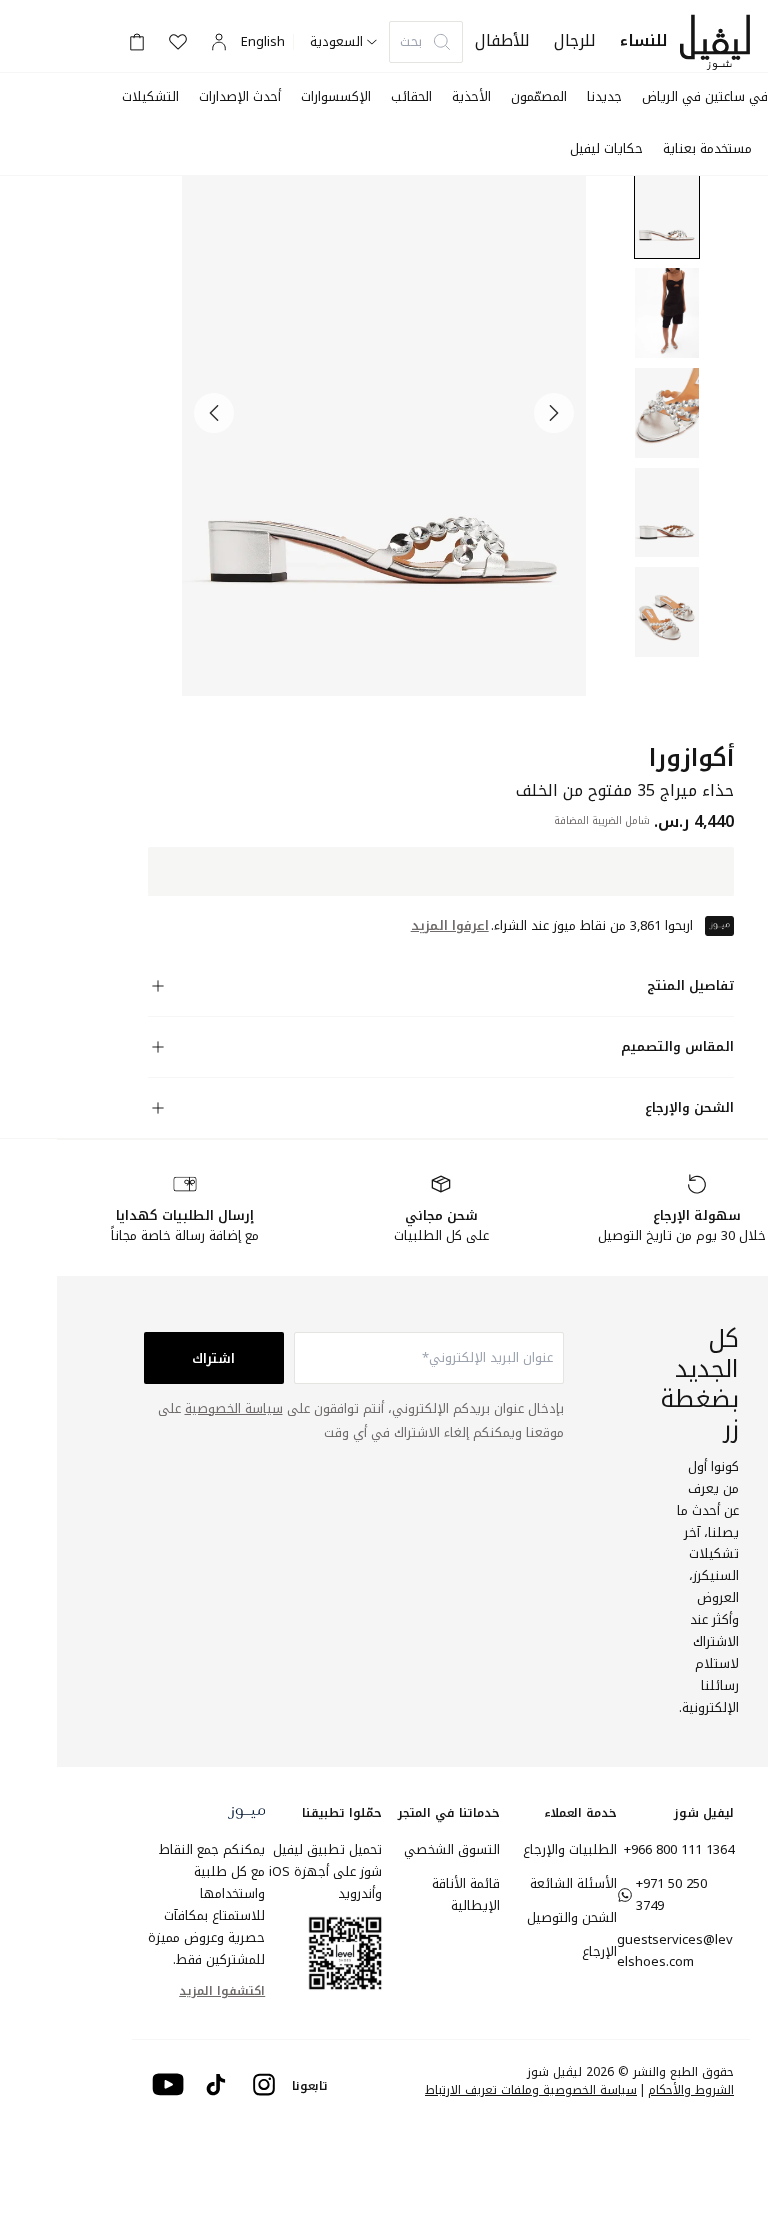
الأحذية (471, 96)
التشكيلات (150, 96)
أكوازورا (691, 758)
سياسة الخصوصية (234, 1408)
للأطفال (502, 40)
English (263, 42)
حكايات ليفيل (606, 148)
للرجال (575, 40)
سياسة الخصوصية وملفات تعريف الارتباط (531, 2090)
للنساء (644, 40)
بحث (411, 41)
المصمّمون (539, 96)
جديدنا (604, 96)
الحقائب (411, 96)
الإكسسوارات (336, 96)
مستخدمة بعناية (707, 148)
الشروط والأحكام (691, 2090)
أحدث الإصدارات (240, 96)
